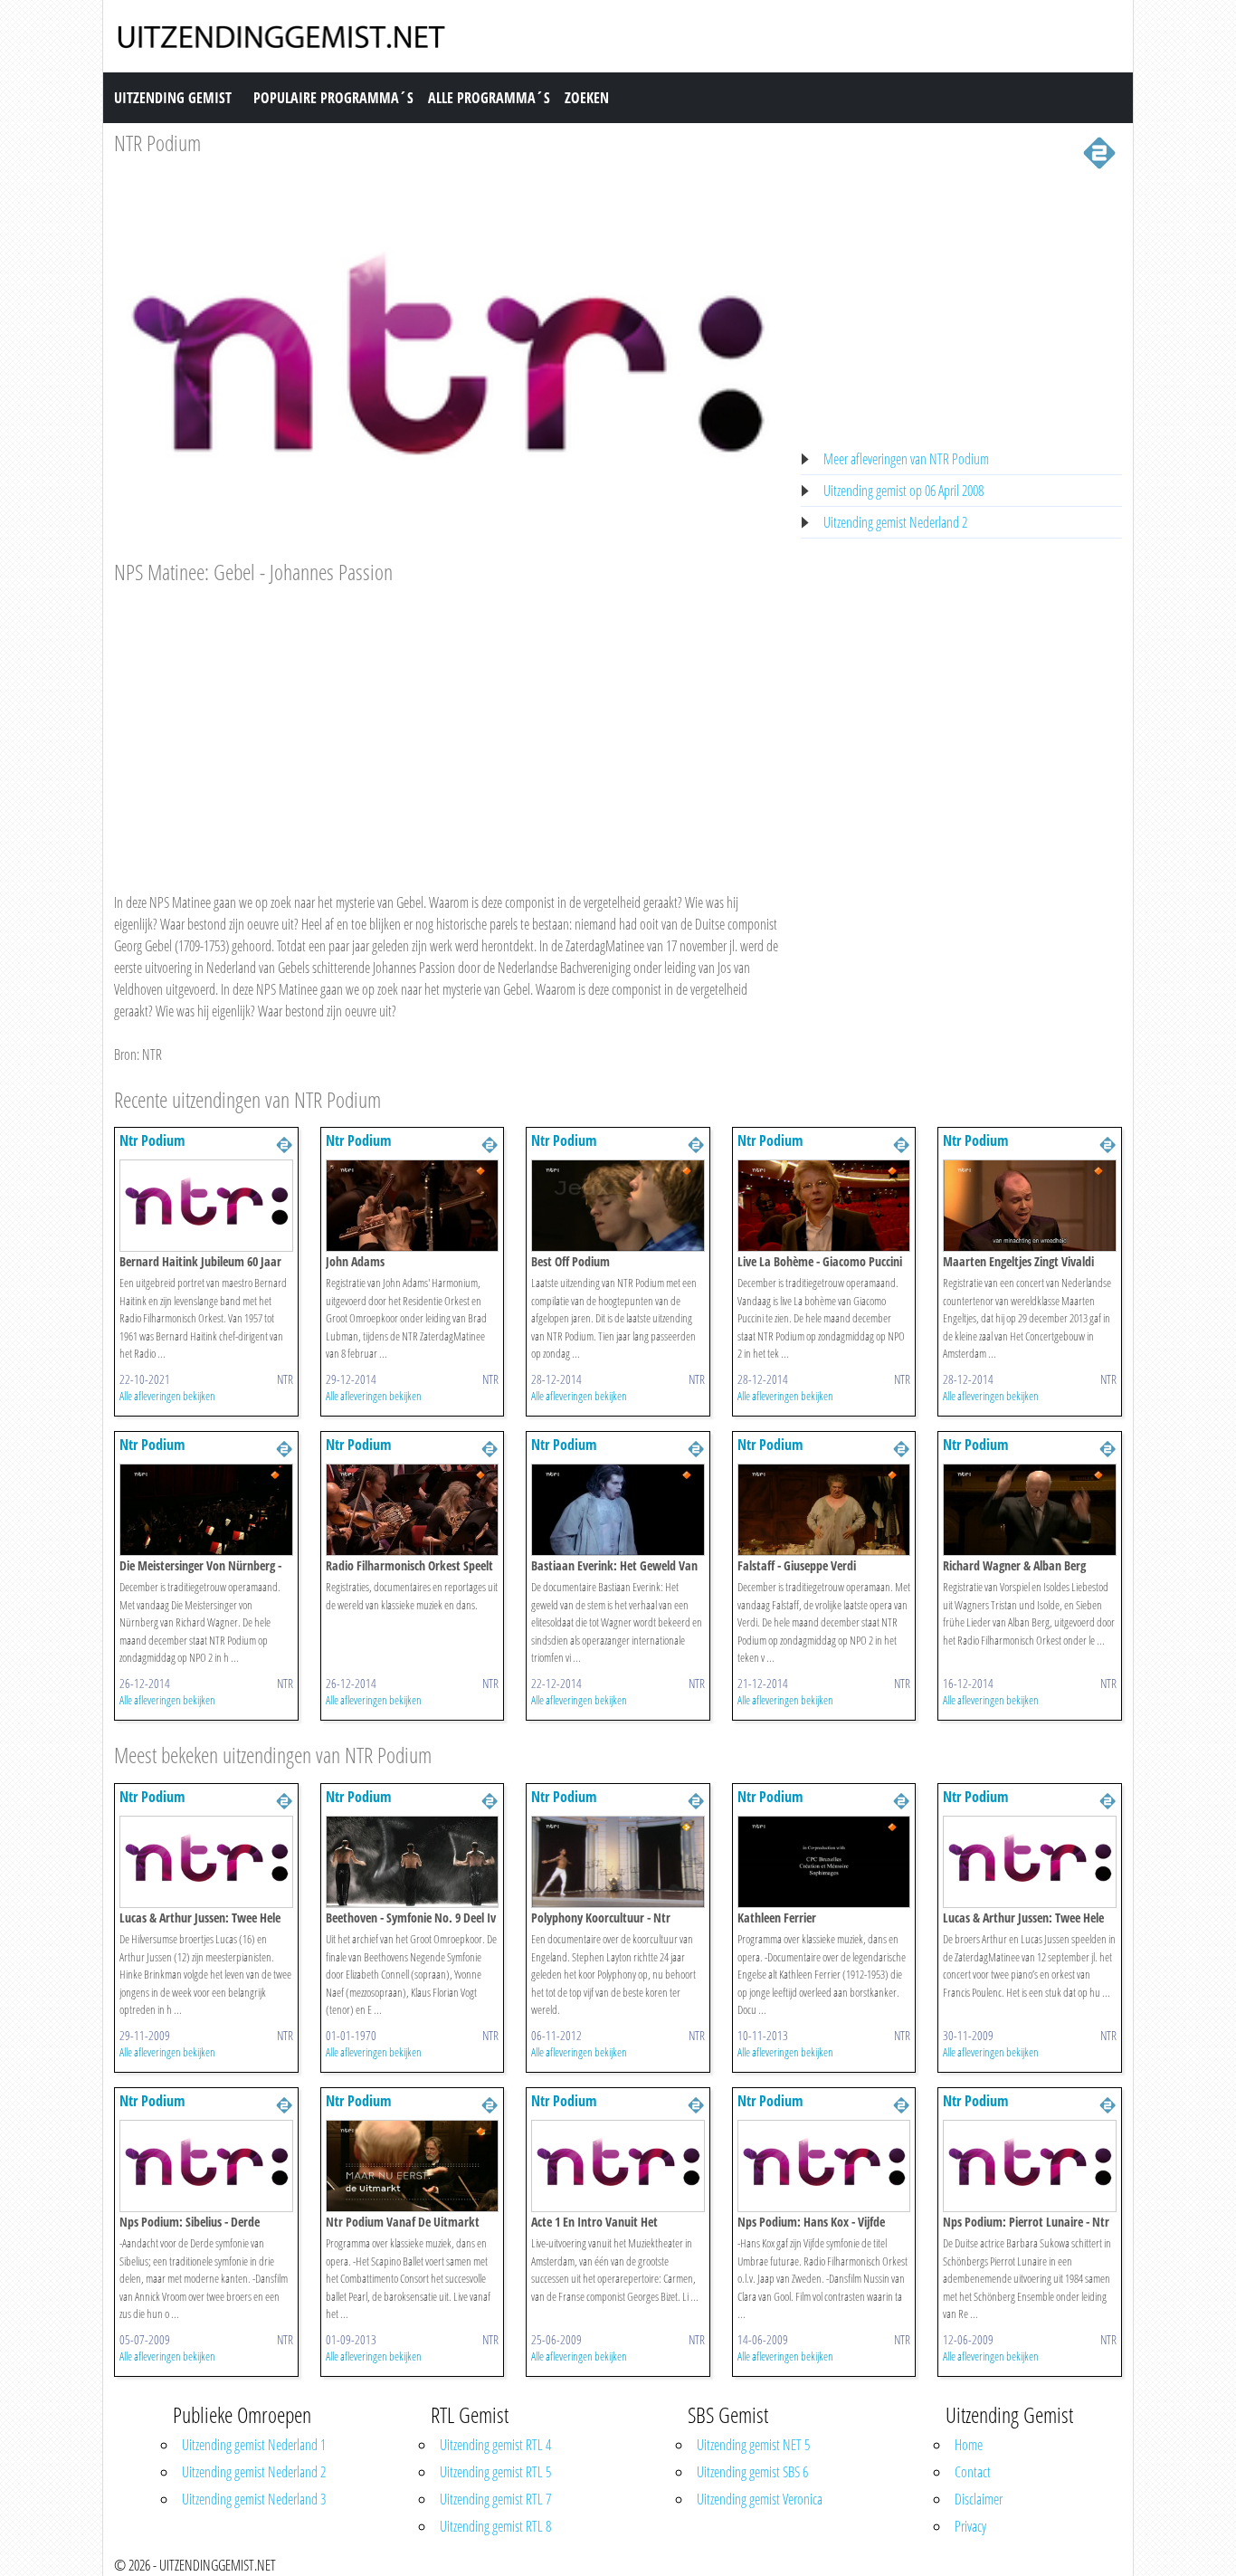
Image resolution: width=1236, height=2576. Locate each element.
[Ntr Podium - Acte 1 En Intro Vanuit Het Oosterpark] (618, 2164)
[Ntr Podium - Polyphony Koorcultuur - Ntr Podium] (618, 1860)
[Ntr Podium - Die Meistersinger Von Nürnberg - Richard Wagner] (206, 1509)
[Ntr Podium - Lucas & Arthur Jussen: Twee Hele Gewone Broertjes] (206, 1860)
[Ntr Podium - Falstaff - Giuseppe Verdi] (824, 1509)
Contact (973, 2472)
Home (969, 2445)
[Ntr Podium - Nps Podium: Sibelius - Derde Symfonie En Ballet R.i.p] (206, 2164)
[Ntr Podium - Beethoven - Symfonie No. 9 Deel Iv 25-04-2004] (413, 1860)
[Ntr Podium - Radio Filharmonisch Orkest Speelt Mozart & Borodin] (413, 1509)
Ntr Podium (152, 1140)
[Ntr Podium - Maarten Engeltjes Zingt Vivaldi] (1030, 1205)
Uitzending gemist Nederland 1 (254, 2445)
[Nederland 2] (1099, 151)
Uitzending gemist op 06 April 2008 (903, 491)
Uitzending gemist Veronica (760, 2499)
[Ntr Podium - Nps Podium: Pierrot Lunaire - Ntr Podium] (1030, 2164)
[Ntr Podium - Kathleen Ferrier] (824, 1860)
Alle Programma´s (489, 98)
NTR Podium (157, 143)
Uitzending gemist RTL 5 (495, 2472)
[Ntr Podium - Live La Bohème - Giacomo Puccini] (824, 1205)
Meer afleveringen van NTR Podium (906, 459)
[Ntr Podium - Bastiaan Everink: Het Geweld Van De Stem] (618, 1509)
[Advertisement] (447, 721)
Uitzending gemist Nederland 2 (895, 522)
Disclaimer (979, 2499)
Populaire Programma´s (333, 98)
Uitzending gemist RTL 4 (495, 2445)
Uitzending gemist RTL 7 (495, 2499)
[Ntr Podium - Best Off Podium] (618, 1205)
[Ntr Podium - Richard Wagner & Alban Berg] (1030, 1509)
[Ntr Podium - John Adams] (413, 1205)
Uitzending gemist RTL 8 (495, 2526)
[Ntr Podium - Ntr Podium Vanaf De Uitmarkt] (413, 2164)
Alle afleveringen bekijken (167, 1396)
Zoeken (587, 98)
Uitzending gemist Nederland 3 (254, 2499)
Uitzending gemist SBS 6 (752, 2472)
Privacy (970, 2526)
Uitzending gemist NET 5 (753, 2445)
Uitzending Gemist (173, 98)
